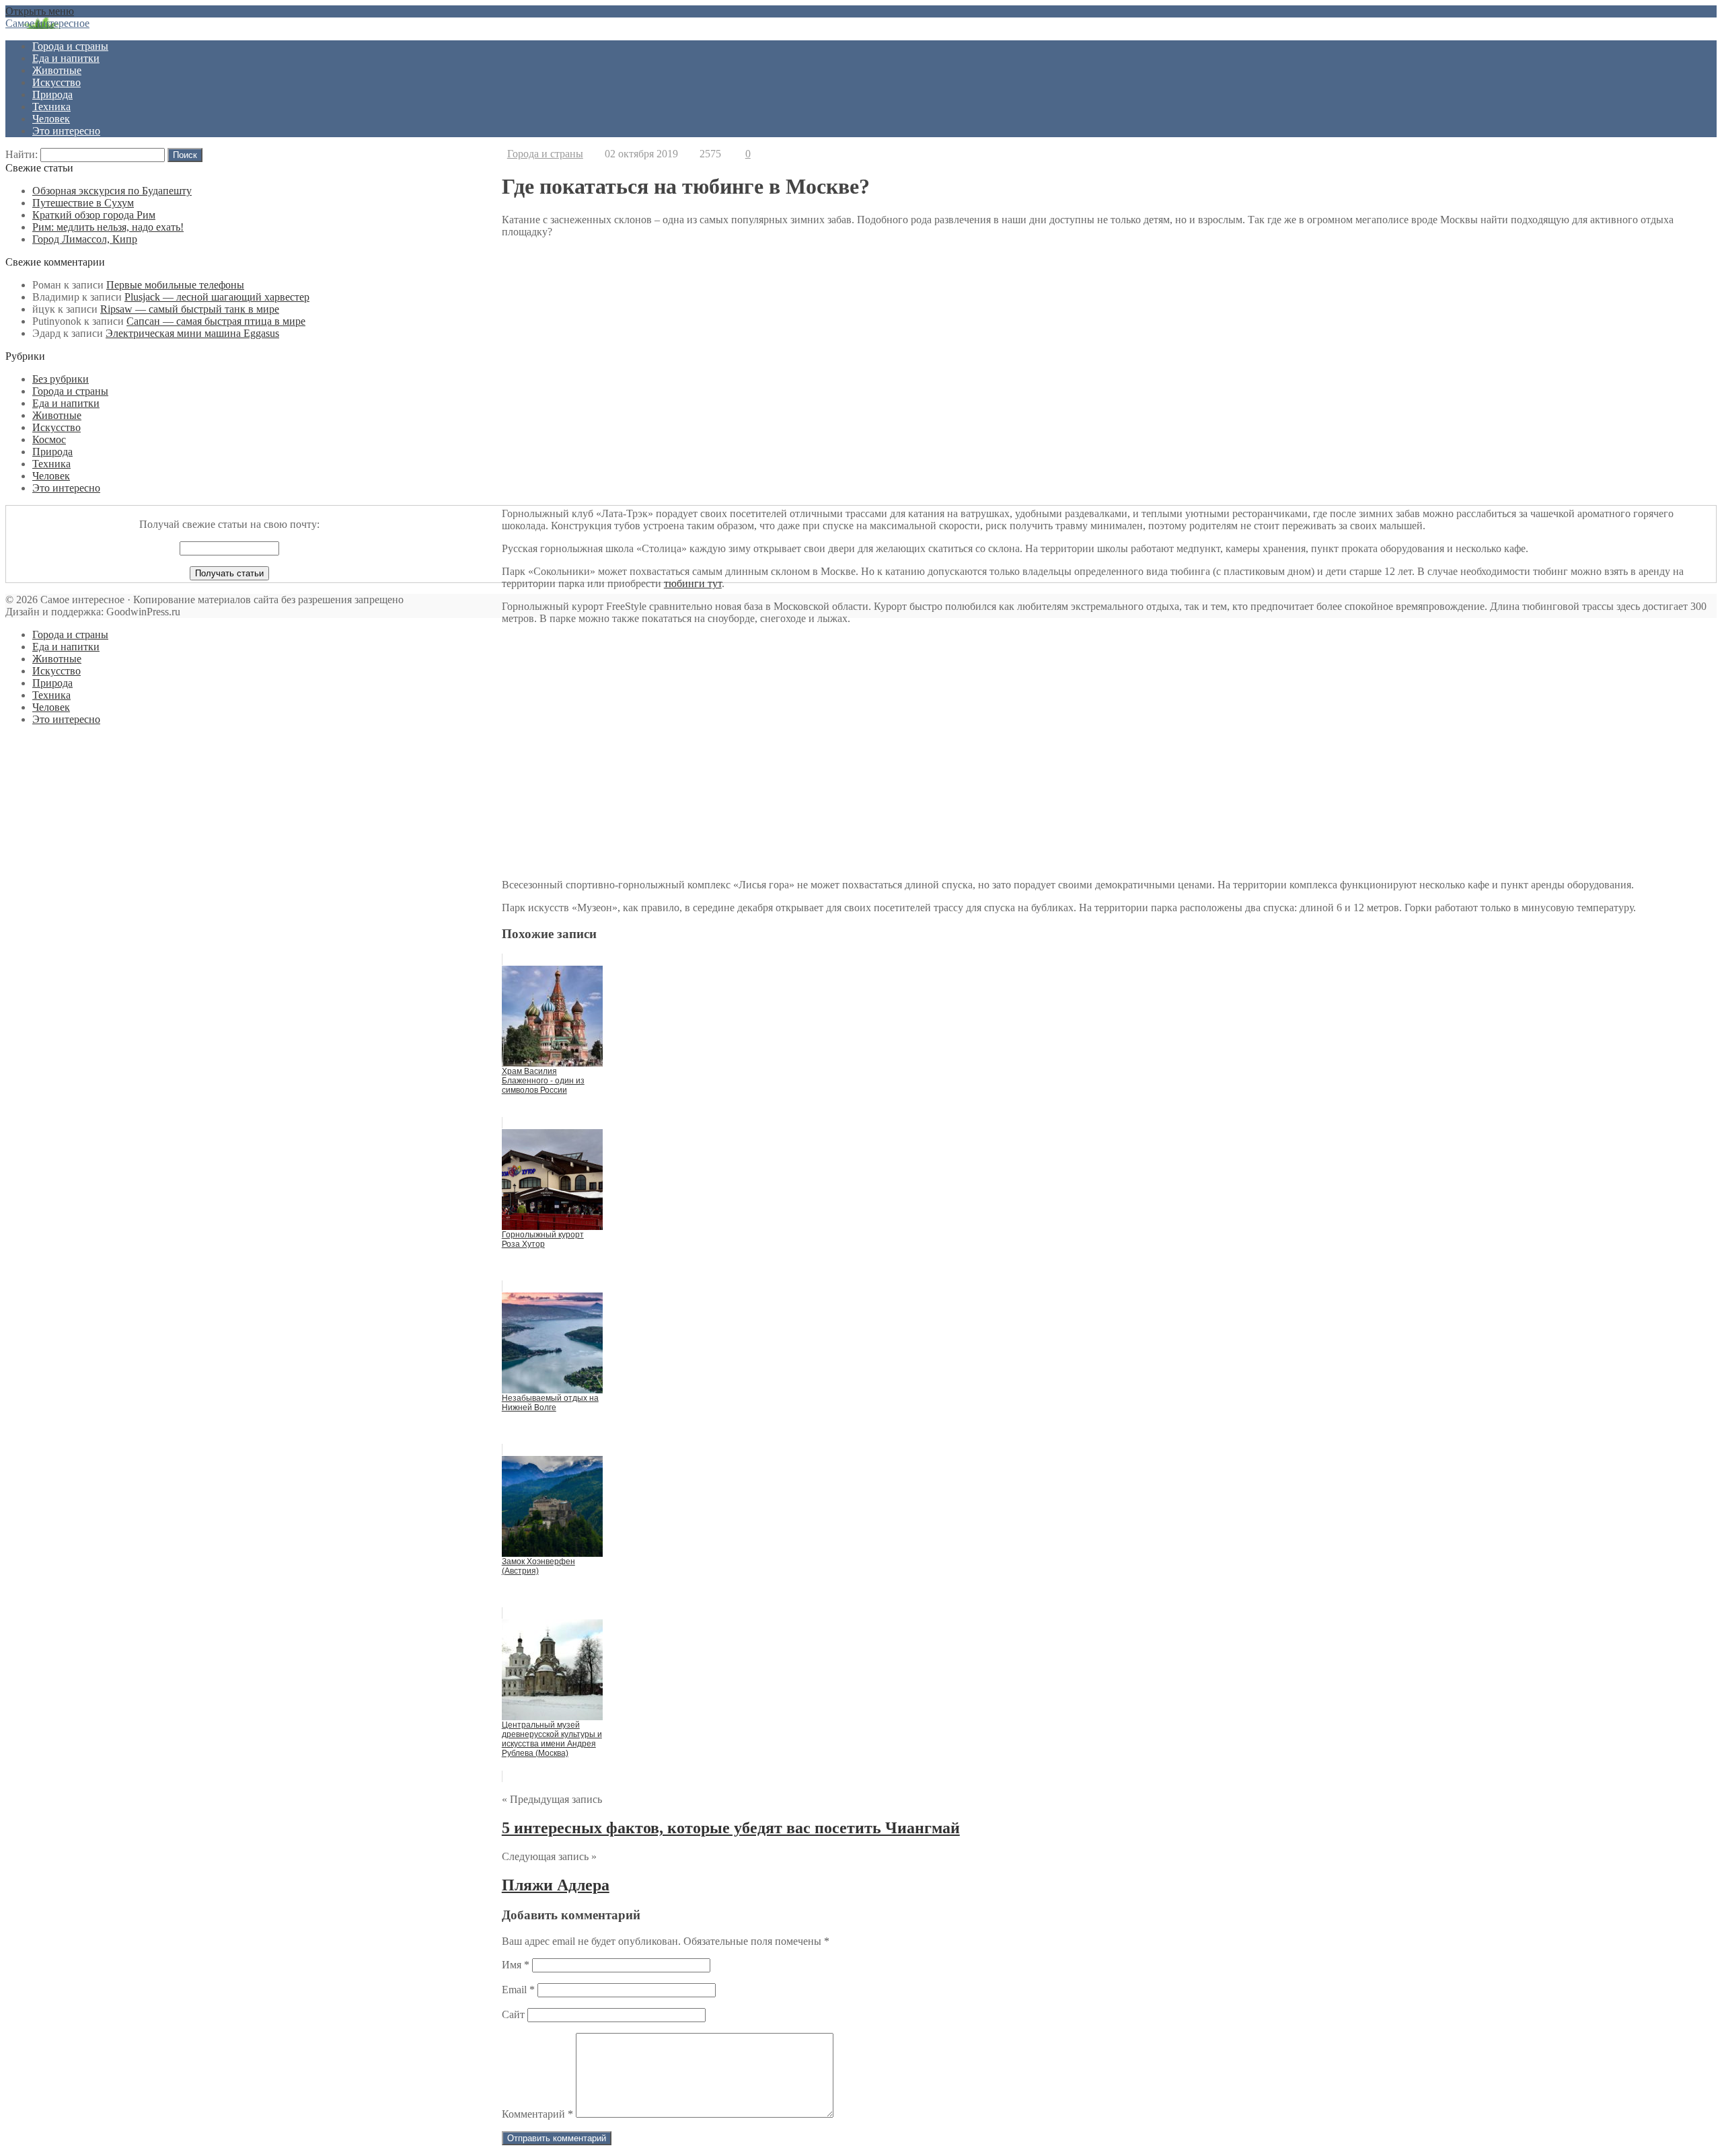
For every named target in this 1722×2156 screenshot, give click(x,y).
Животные (57, 70)
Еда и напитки (66, 58)
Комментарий (537, 2114)
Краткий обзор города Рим (94, 215)
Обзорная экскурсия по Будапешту (112, 191)
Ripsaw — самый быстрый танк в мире (190, 309)
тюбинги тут (693, 583)
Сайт (513, 2014)
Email (518, 1990)
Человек (51, 119)
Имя (516, 1965)
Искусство (57, 82)
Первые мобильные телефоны (175, 285)
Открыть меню (40, 11)
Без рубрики (61, 379)
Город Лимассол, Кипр (85, 239)
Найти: (22, 154)
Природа (52, 94)
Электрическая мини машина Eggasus (192, 333)
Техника (51, 107)
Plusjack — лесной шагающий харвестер (217, 297)
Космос (49, 439)
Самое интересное (47, 23)
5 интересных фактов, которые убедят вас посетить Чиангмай (731, 1828)
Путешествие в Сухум (83, 203)
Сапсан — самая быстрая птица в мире (216, 321)
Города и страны (70, 46)
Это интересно (66, 131)
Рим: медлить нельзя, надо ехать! (108, 227)
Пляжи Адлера (556, 1885)
